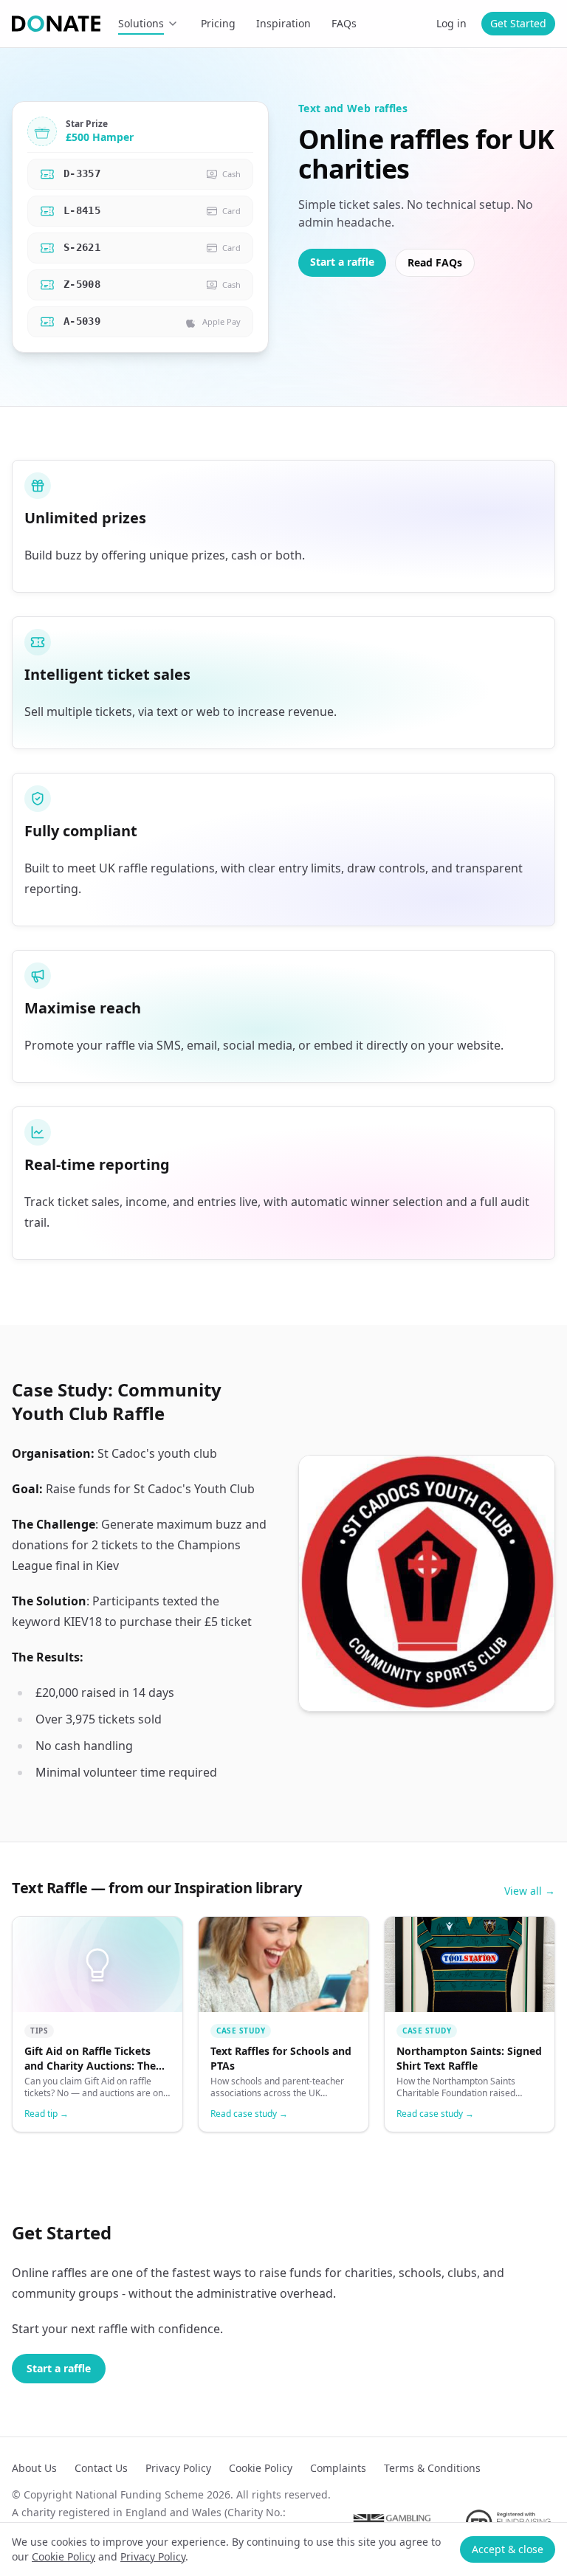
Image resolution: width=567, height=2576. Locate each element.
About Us (34, 2468)
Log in (451, 23)
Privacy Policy (153, 2556)
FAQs (344, 23)
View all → (530, 1891)
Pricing (218, 23)
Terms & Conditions (432, 2468)
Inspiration (283, 23)
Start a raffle (342, 262)
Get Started (518, 23)
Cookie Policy (63, 2556)
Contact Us (101, 2468)
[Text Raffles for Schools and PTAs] (283, 2024)
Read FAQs (435, 262)
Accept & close (508, 2549)
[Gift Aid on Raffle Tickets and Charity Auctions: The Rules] (97, 2024)
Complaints (338, 2468)
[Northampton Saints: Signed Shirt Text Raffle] (470, 2024)
